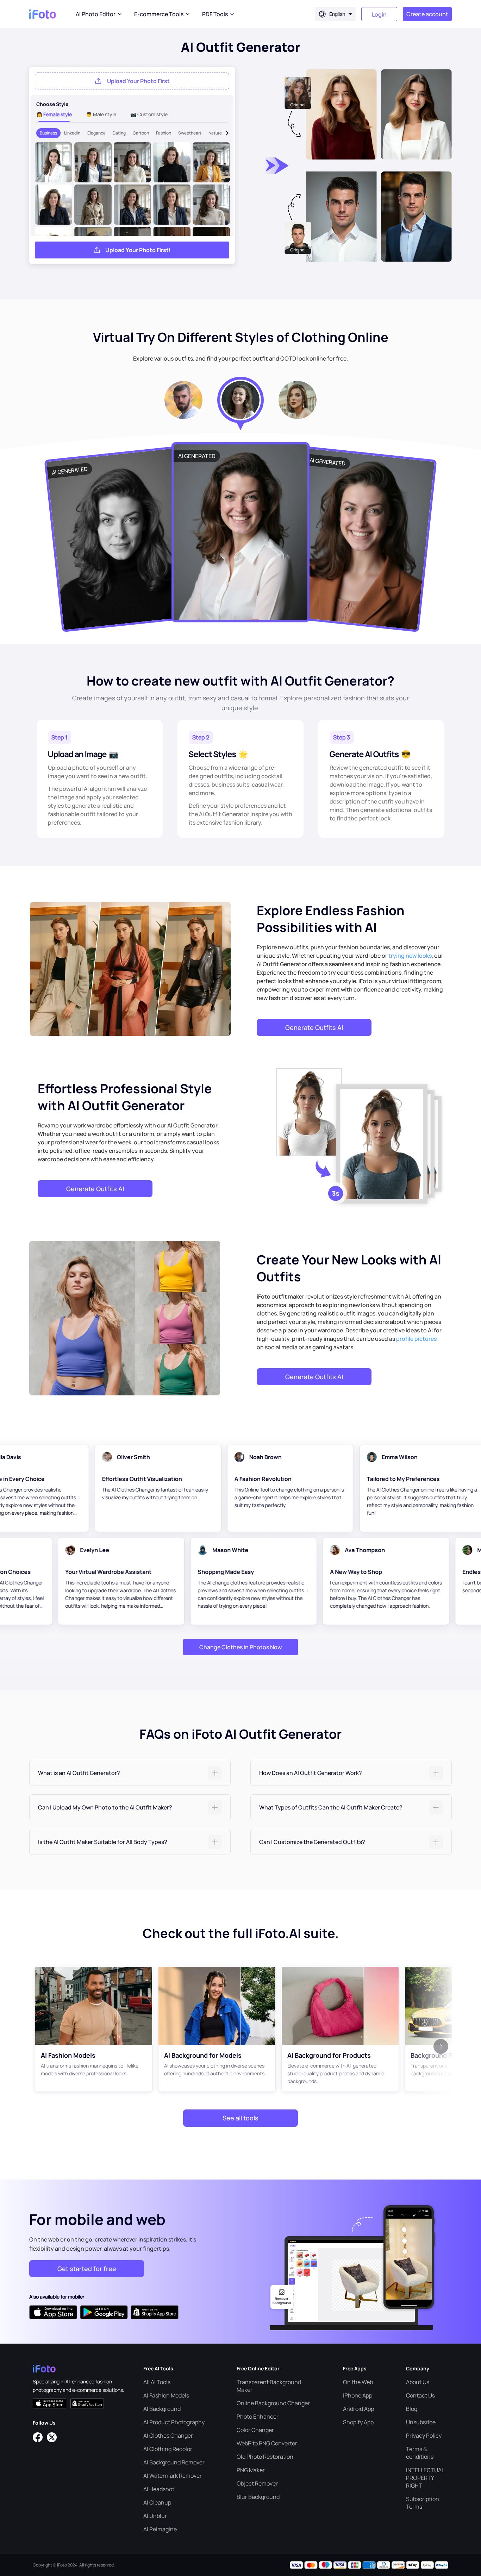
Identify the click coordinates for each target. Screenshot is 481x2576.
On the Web (358, 2382)
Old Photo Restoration (265, 2457)
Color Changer (255, 2430)
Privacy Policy (424, 2436)
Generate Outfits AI (314, 1027)
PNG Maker (251, 2470)
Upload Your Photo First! (138, 250)
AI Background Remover (174, 2462)
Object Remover (257, 2483)
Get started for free (87, 2269)
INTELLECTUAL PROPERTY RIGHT (425, 2478)
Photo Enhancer (258, 2416)
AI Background (162, 2409)
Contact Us (420, 2395)
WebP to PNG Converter (267, 2443)
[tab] (130, 1773)
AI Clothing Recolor (168, 2449)
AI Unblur (155, 2516)
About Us (418, 2382)
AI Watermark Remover (173, 2476)
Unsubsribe (421, 2422)
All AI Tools (157, 2382)
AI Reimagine (160, 2529)
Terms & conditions (420, 2453)
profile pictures (416, 1339)
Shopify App (358, 2422)
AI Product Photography (174, 2422)
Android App (358, 2409)
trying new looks (410, 956)
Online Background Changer (273, 2403)
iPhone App (358, 2395)
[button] (130, 1773)
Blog (412, 2409)
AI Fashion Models (166, 2395)
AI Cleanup (157, 2502)
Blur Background (258, 2497)
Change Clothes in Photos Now (241, 1647)
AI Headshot (159, 2489)
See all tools (241, 2118)
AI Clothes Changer (168, 2436)
